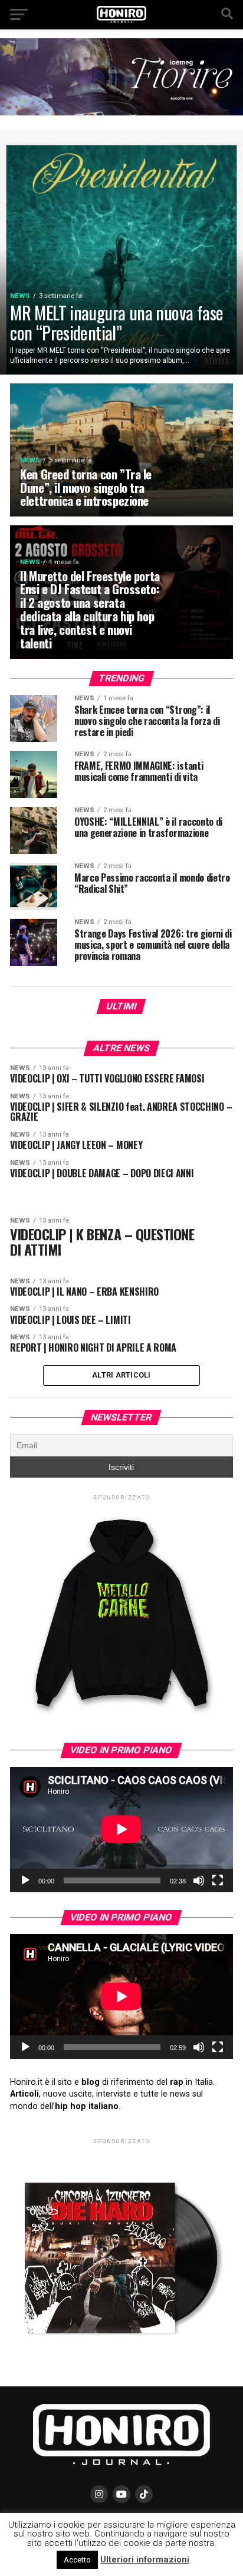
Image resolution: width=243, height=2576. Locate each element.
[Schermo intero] (218, 1880)
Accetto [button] (77, 2560)
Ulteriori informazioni (145, 2560)
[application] (121, 1829)
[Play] (25, 1880)
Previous (172, 58)
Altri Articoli (121, 1375)
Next (214, 58)
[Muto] (199, 1880)
